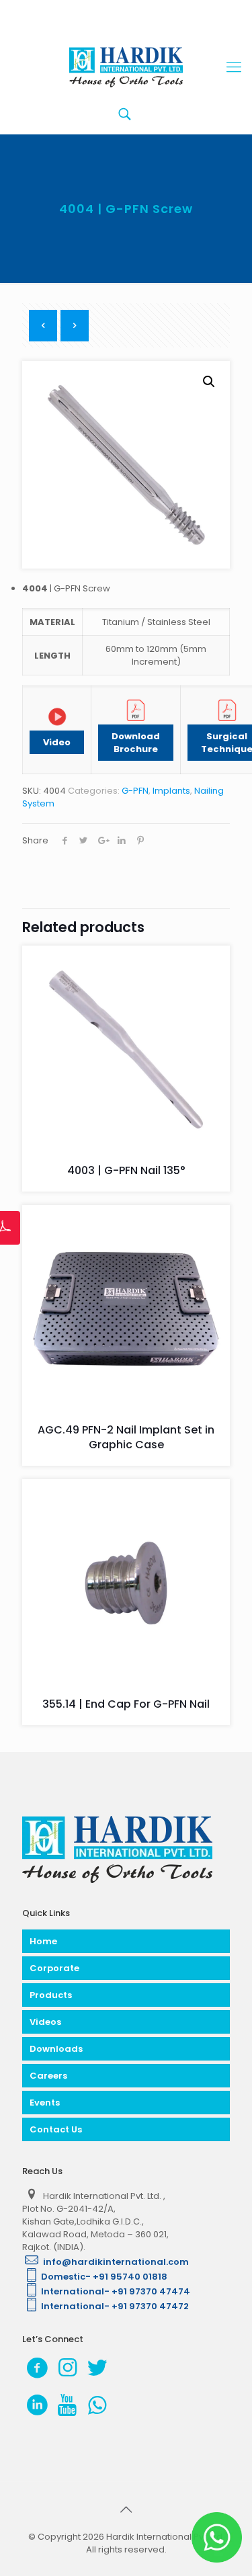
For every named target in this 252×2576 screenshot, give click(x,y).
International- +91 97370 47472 (115, 2306)
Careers (48, 2076)
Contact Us (56, 2129)
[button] (209, 382)
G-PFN (135, 791)
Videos (45, 2022)
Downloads (56, 2049)
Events (45, 2103)
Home (43, 1941)
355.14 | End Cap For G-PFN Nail (126, 1704)
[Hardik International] (126, 67)
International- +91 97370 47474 (116, 2291)
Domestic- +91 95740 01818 (104, 2277)
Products (51, 1995)
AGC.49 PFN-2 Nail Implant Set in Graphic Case (126, 1437)
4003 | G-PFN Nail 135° (126, 1170)
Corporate (54, 1968)
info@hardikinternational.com (115, 2262)
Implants (171, 791)
